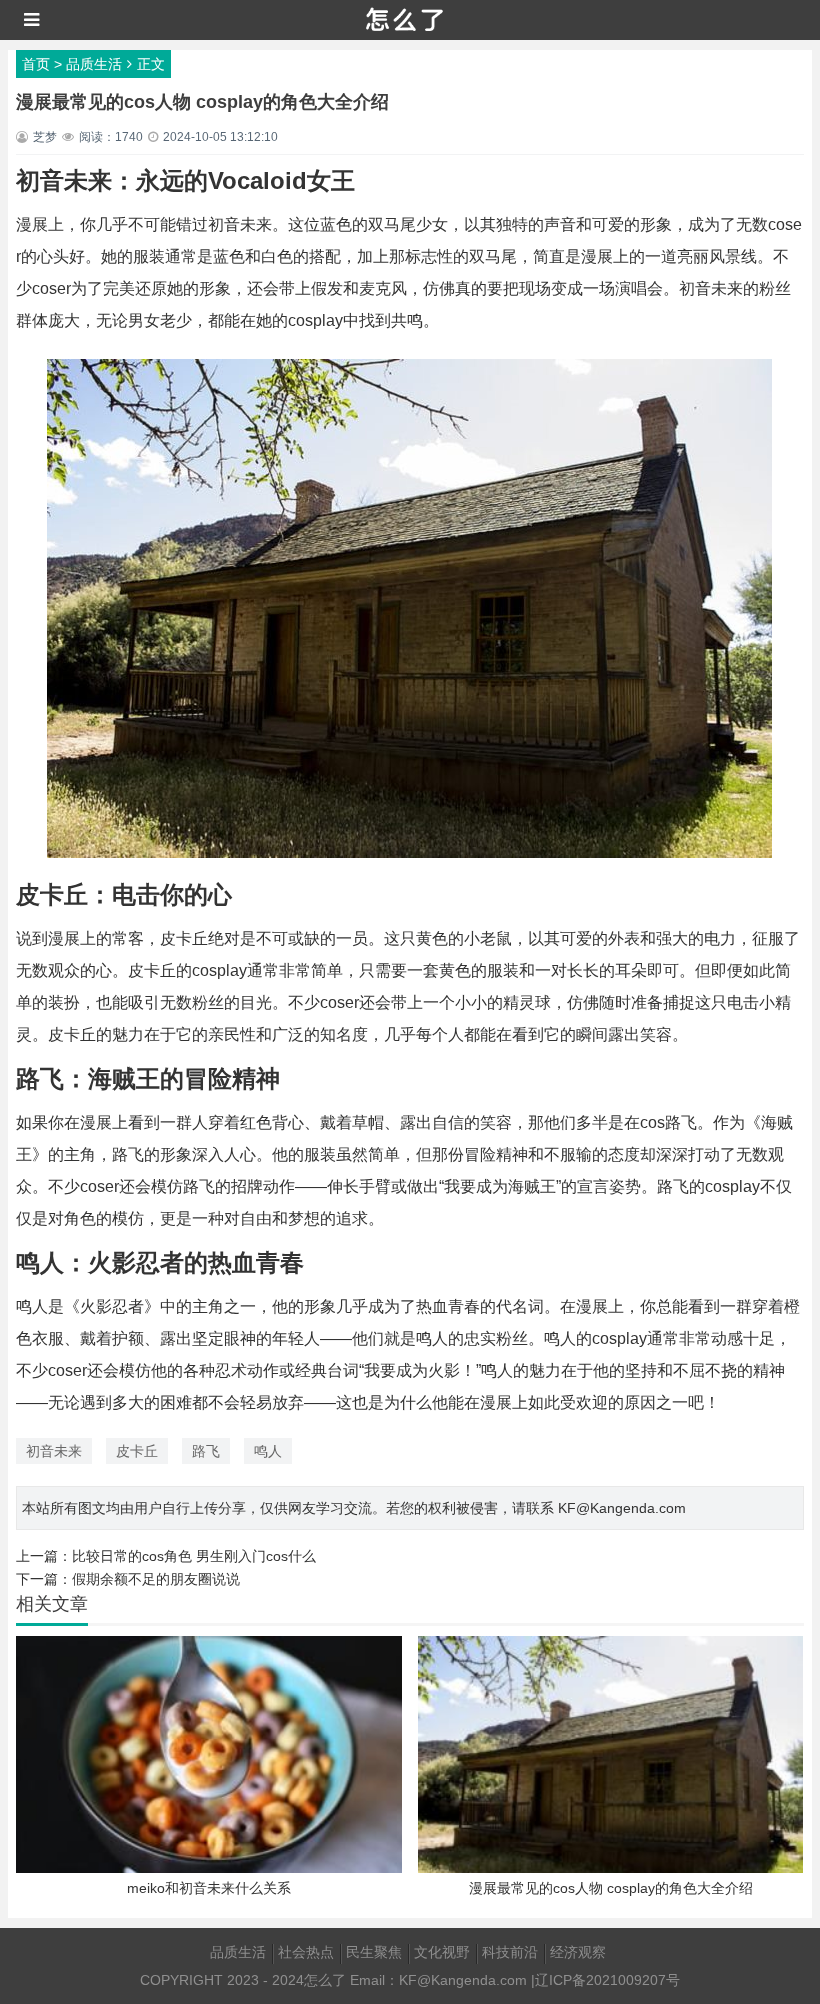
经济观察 (578, 1952)
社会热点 (306, 1952)
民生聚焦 (374, 1952)
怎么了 (325, 1980)
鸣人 (268, 1451)
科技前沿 (510, 1952)
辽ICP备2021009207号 (607, 1980)
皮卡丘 (137, 1451)
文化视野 (442, 1952)
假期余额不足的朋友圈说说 (156, 1579)
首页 (36, 64)
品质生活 (94, 64)
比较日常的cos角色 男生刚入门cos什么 (194, 1556)
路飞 (206, 1451)
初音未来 (54, 1451)
